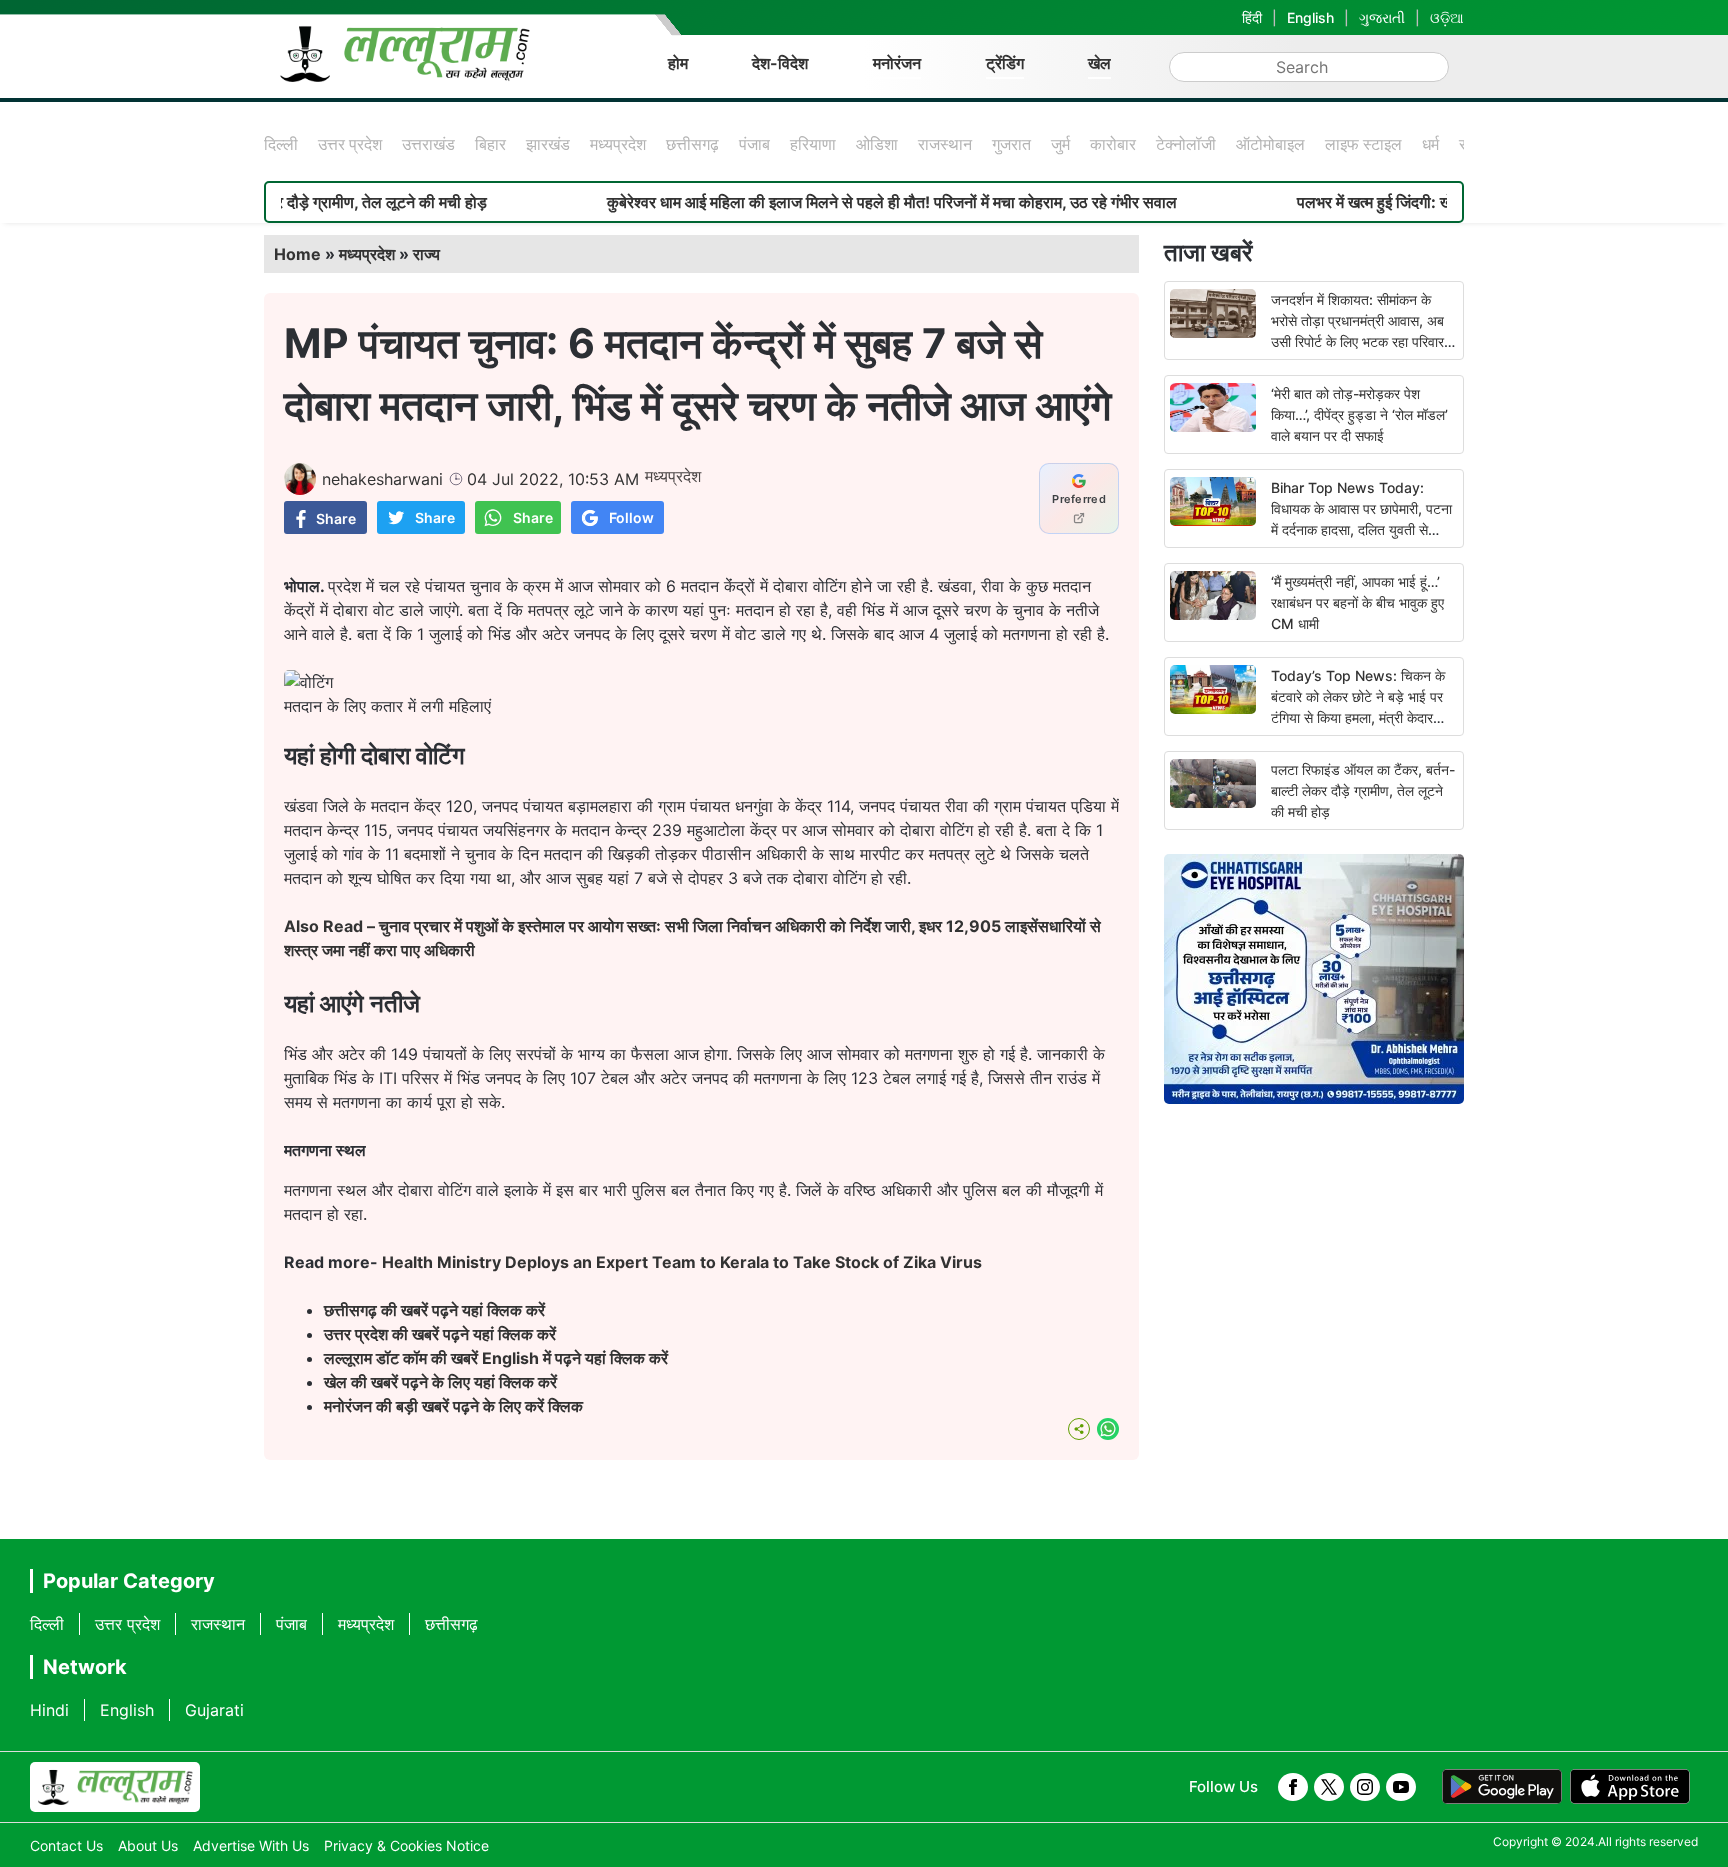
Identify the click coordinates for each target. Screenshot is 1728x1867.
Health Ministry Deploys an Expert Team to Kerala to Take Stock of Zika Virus (682, 1262)
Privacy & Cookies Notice (406, 1845)
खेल (1099, 63)
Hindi (49, 1710)
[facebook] (1293, 1787)
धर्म (1430, 144)
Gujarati (214, 1710)
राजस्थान (945, 144)
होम (678, 63)
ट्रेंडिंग (1005, 63)
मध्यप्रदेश (618, 144)
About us (148, 1845)
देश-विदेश (780, 63)
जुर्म (1060, 144)
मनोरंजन (897, 63)
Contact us (66, 1845)
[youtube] (1401, 1787)
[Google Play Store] (1502, 1787)
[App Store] (1630, 1787)
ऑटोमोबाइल (1270, 144)
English (1310, 17)
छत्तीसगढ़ (692, 144)
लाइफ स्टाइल (1363, 144)
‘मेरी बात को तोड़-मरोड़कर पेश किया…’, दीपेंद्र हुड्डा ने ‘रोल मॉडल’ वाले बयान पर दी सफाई (1359, 414)
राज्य (426, 254)
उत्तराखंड (428, 144)
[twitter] (1329, 1787)
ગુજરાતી (1382, 17)
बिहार (490, 144)
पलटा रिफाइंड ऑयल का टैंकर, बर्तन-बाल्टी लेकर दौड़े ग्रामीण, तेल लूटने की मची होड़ (1363, 790)
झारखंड (548, 144)
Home (297, 254)
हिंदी (1252, 17)
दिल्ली (281, 144)
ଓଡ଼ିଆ (1447, 17)
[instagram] (1365, 1787)
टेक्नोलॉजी (1186, 144)
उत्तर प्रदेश (350, 144)
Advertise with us (251, 1845)
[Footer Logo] (115, 1787)
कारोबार (1113, 144)
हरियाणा (813, 144)
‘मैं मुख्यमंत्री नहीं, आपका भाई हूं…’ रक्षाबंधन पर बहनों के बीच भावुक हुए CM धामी (1357, 602)
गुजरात (1011, 144)
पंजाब (754, 144)
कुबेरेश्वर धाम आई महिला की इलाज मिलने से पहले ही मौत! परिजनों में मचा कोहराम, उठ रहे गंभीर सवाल (836, 202)
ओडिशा (877, 144)
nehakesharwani (382, 479)
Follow (631, 517)
